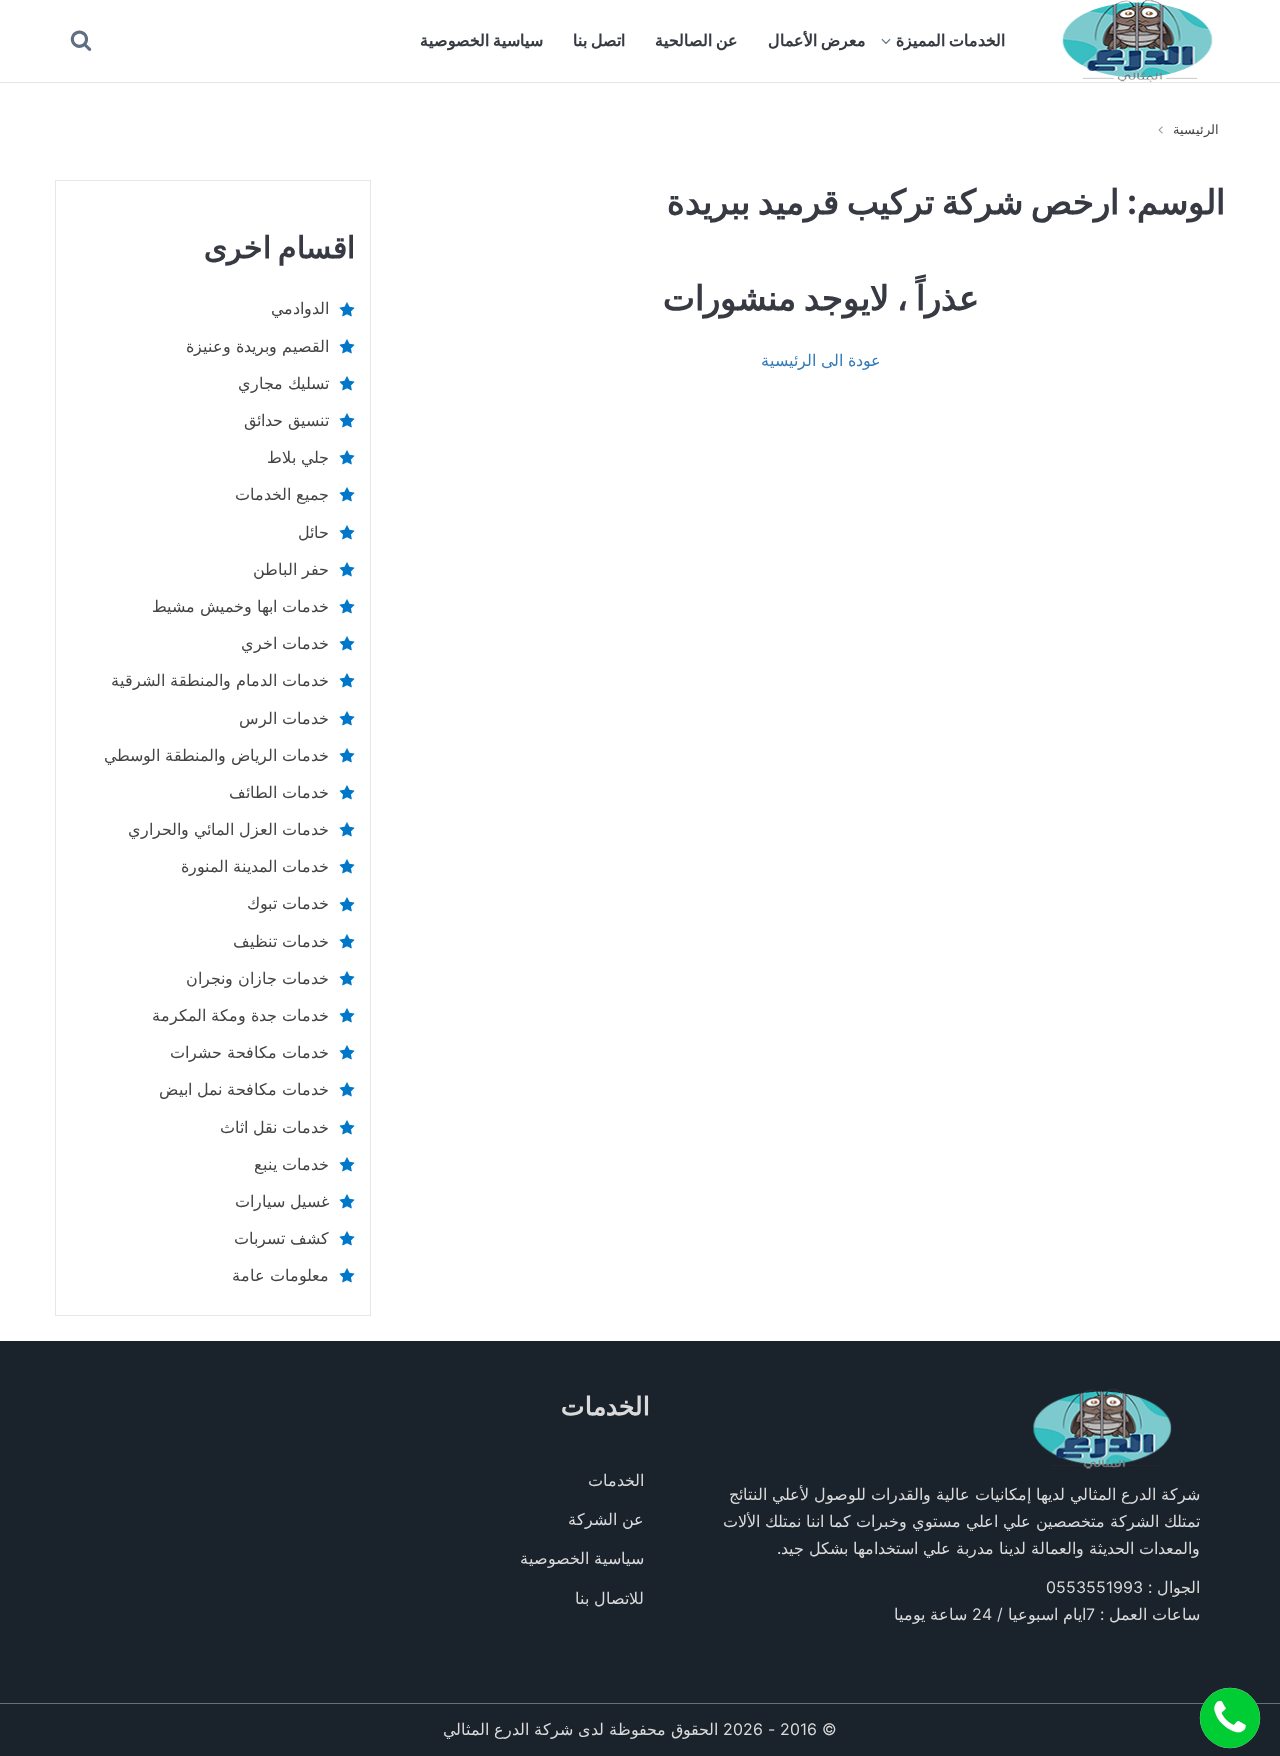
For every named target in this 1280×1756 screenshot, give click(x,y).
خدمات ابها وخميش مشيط (240, 606)
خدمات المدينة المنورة (255, 866)
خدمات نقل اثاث (274, 1127)
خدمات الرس (284, 718)
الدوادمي (300, 308)
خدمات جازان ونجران (257, 978)
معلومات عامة (280, 1275)
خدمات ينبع (291, 1164)
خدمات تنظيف (281, 941)
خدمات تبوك (288, 903)
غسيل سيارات (282, 1201)
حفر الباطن (291, 569)
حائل (313, 532)
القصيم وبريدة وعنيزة (257, 346)
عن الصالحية (696, 40)
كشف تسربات (281, 1238)
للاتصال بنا (609, 1598)
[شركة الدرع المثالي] (1138, 41)
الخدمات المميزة (950, 40)
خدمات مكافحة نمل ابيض (244, 1089)
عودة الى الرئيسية (821, 360)
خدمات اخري (285, 643)
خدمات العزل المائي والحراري (228, 829)
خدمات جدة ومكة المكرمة (240, 1015)
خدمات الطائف (279, 792)
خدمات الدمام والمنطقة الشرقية (220, 680)
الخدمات (616, 1480)
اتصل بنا (599, 40)
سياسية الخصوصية (481, 40)
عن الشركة (606, 1519)
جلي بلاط (298, 457)
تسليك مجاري (283, 383)
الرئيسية (1196, 129)
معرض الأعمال (817, 40)
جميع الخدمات (282, 494)
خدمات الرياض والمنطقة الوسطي (216, 755)
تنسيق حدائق (286, 420)
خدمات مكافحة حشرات (249, 1052)
